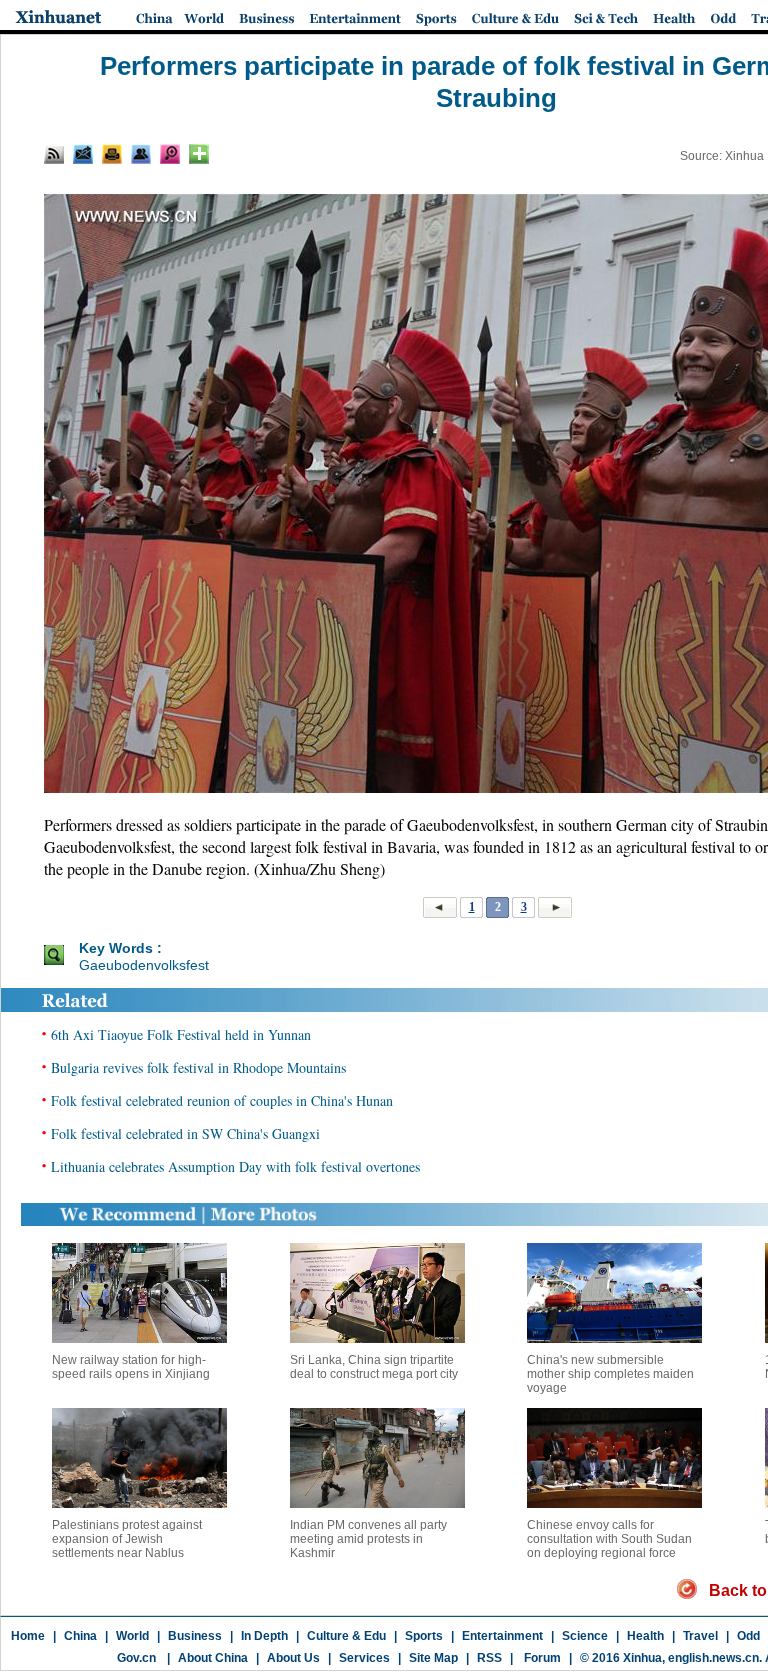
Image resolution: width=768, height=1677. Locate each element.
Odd (748, 1636)
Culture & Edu (346, 1636)
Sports (424, 1636)
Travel (700, 1636)
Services (364, 1658)
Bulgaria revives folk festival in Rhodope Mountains (198, 1067)
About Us (293, 1658)
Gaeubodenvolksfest (144, 965)
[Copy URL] (141, 154)
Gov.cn (136, 1658)
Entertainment (502, 1636)
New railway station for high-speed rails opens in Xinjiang (131, 1367)
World (132, 1636)
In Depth (264, 1636)
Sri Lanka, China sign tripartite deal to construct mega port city (374, 1367)
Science (585, 1636)
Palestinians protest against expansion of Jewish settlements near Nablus (127, 1539)
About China (213, 1658)
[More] (199, 154)
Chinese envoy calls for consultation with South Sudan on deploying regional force (609, 1539)
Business (195, 1636)
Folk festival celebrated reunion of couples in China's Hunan (222, 1100)
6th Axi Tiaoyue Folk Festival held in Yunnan (181, 1034)
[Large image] (170, 154)
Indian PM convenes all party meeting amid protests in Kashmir (368, 1539)
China (80, 1636)
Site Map (433, 1658)
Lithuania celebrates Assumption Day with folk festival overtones (235, 1166)
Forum (541, 1658)
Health (645, 1636)
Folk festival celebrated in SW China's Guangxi (185, 1133)
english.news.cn (713, 1658)
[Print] (112, 154)
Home (28, 1636)
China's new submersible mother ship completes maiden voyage (610, 1374)
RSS (489, 1658)
